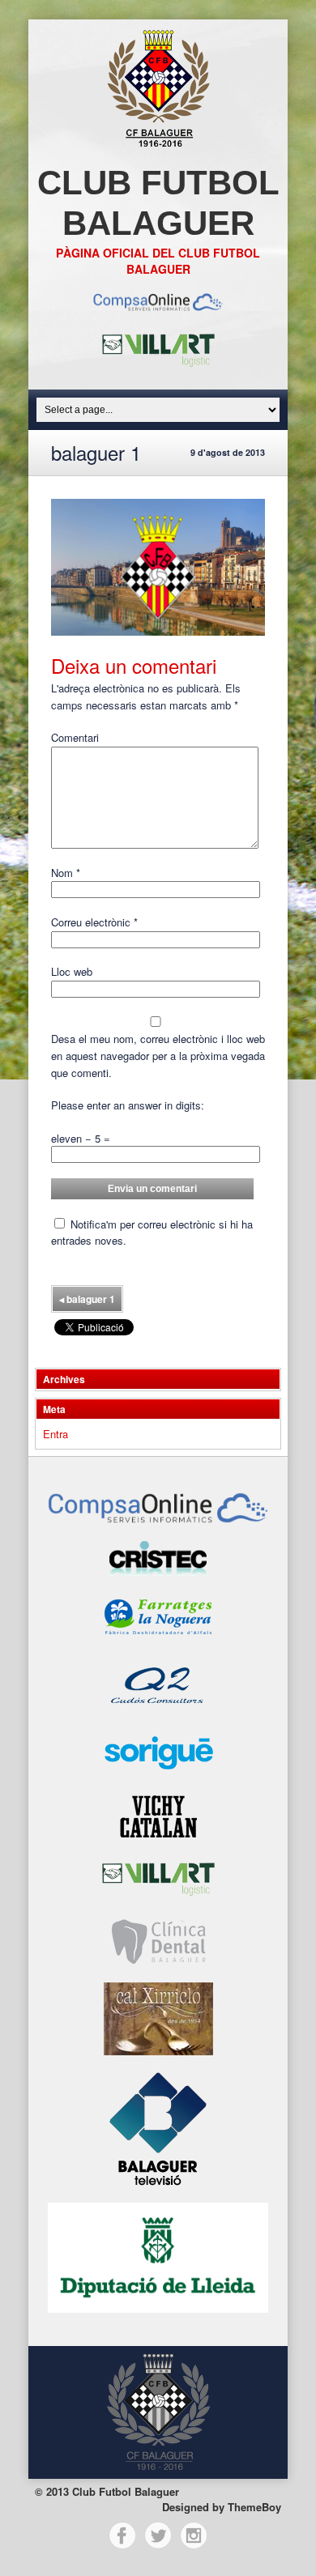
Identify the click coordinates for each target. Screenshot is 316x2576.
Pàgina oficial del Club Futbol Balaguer (158, 261)
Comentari (75, 737)
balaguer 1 (87, 1299)
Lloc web (72, 971)
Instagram (194, 2536)
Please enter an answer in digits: (128, 1105)
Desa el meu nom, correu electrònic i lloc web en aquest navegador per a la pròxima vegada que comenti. (158, 1056)
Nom (66, 873)
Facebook (122, 2536)
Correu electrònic (94, 922)
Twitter (158, 2536)
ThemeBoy (254, 2507)
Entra (56, 1434)
